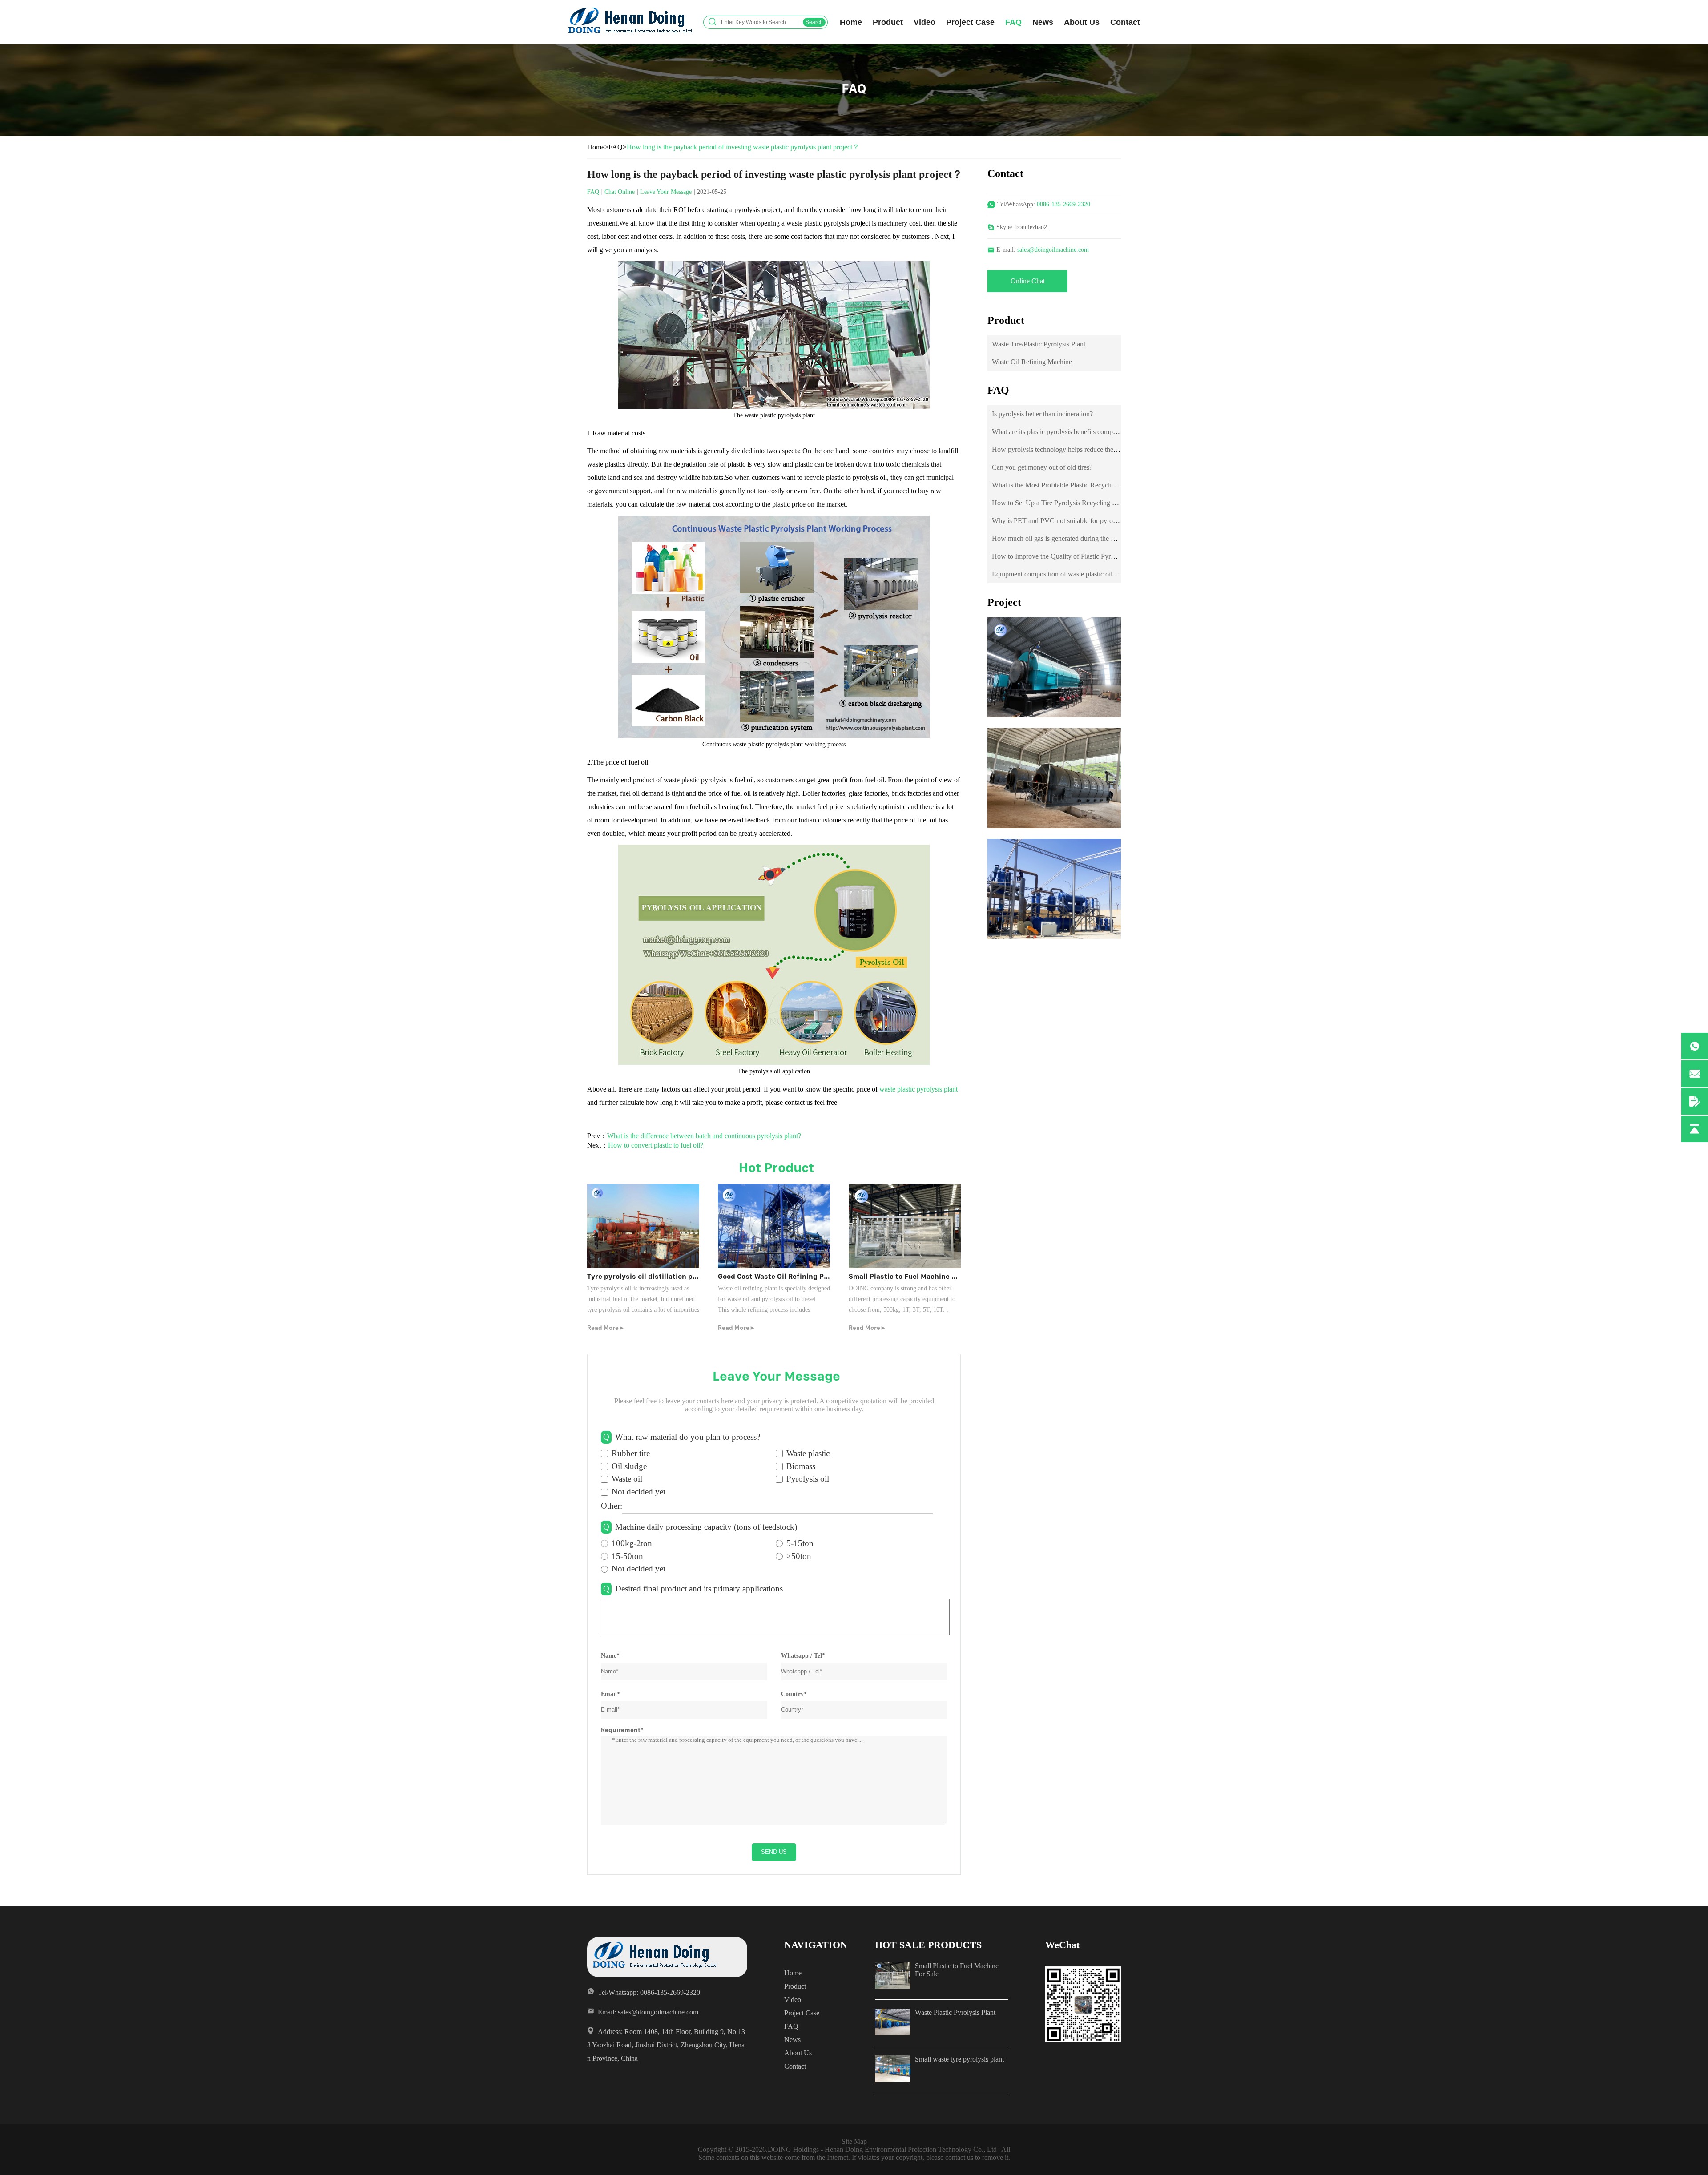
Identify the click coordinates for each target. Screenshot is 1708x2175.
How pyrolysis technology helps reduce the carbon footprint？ (1080, 449)
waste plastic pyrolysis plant (918, 1089)
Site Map (854, 2141)
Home (851, 22)
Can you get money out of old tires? (1042, 467)
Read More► (606, 1328)
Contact (1125, 22)
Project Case (970, 22)
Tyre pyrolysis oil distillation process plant (661, 1276)
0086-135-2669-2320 (1063, 204)
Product (888, 22)
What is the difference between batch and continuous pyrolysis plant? (704, 1136)
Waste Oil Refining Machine (1032, 362)
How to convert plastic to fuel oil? (656, 1145)
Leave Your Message (666, 192)
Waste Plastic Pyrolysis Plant (955, 2012)
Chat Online (620, 192)
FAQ (1013, 22)
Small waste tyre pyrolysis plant (959, 2059)
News (1043, 22)
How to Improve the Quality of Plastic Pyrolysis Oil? (1066, 556)
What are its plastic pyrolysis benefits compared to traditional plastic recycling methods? (1115, 432)
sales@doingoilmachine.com (1053, 250)
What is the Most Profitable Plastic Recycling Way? (1064, 485)
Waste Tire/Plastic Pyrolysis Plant (1039, 344)
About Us (1082, 22)
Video (924, 22)
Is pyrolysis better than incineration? (1042, 414)
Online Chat (1028, 281)
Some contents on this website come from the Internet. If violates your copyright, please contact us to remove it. (854, 2157)
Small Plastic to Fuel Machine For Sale (914, 1276)
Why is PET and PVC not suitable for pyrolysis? (1060, 521)
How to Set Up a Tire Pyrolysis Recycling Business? (1066, 503)
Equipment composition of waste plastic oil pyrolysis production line (1088, 574)
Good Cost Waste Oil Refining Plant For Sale (792, 1276)
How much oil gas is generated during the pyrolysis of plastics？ (1082, 538)
